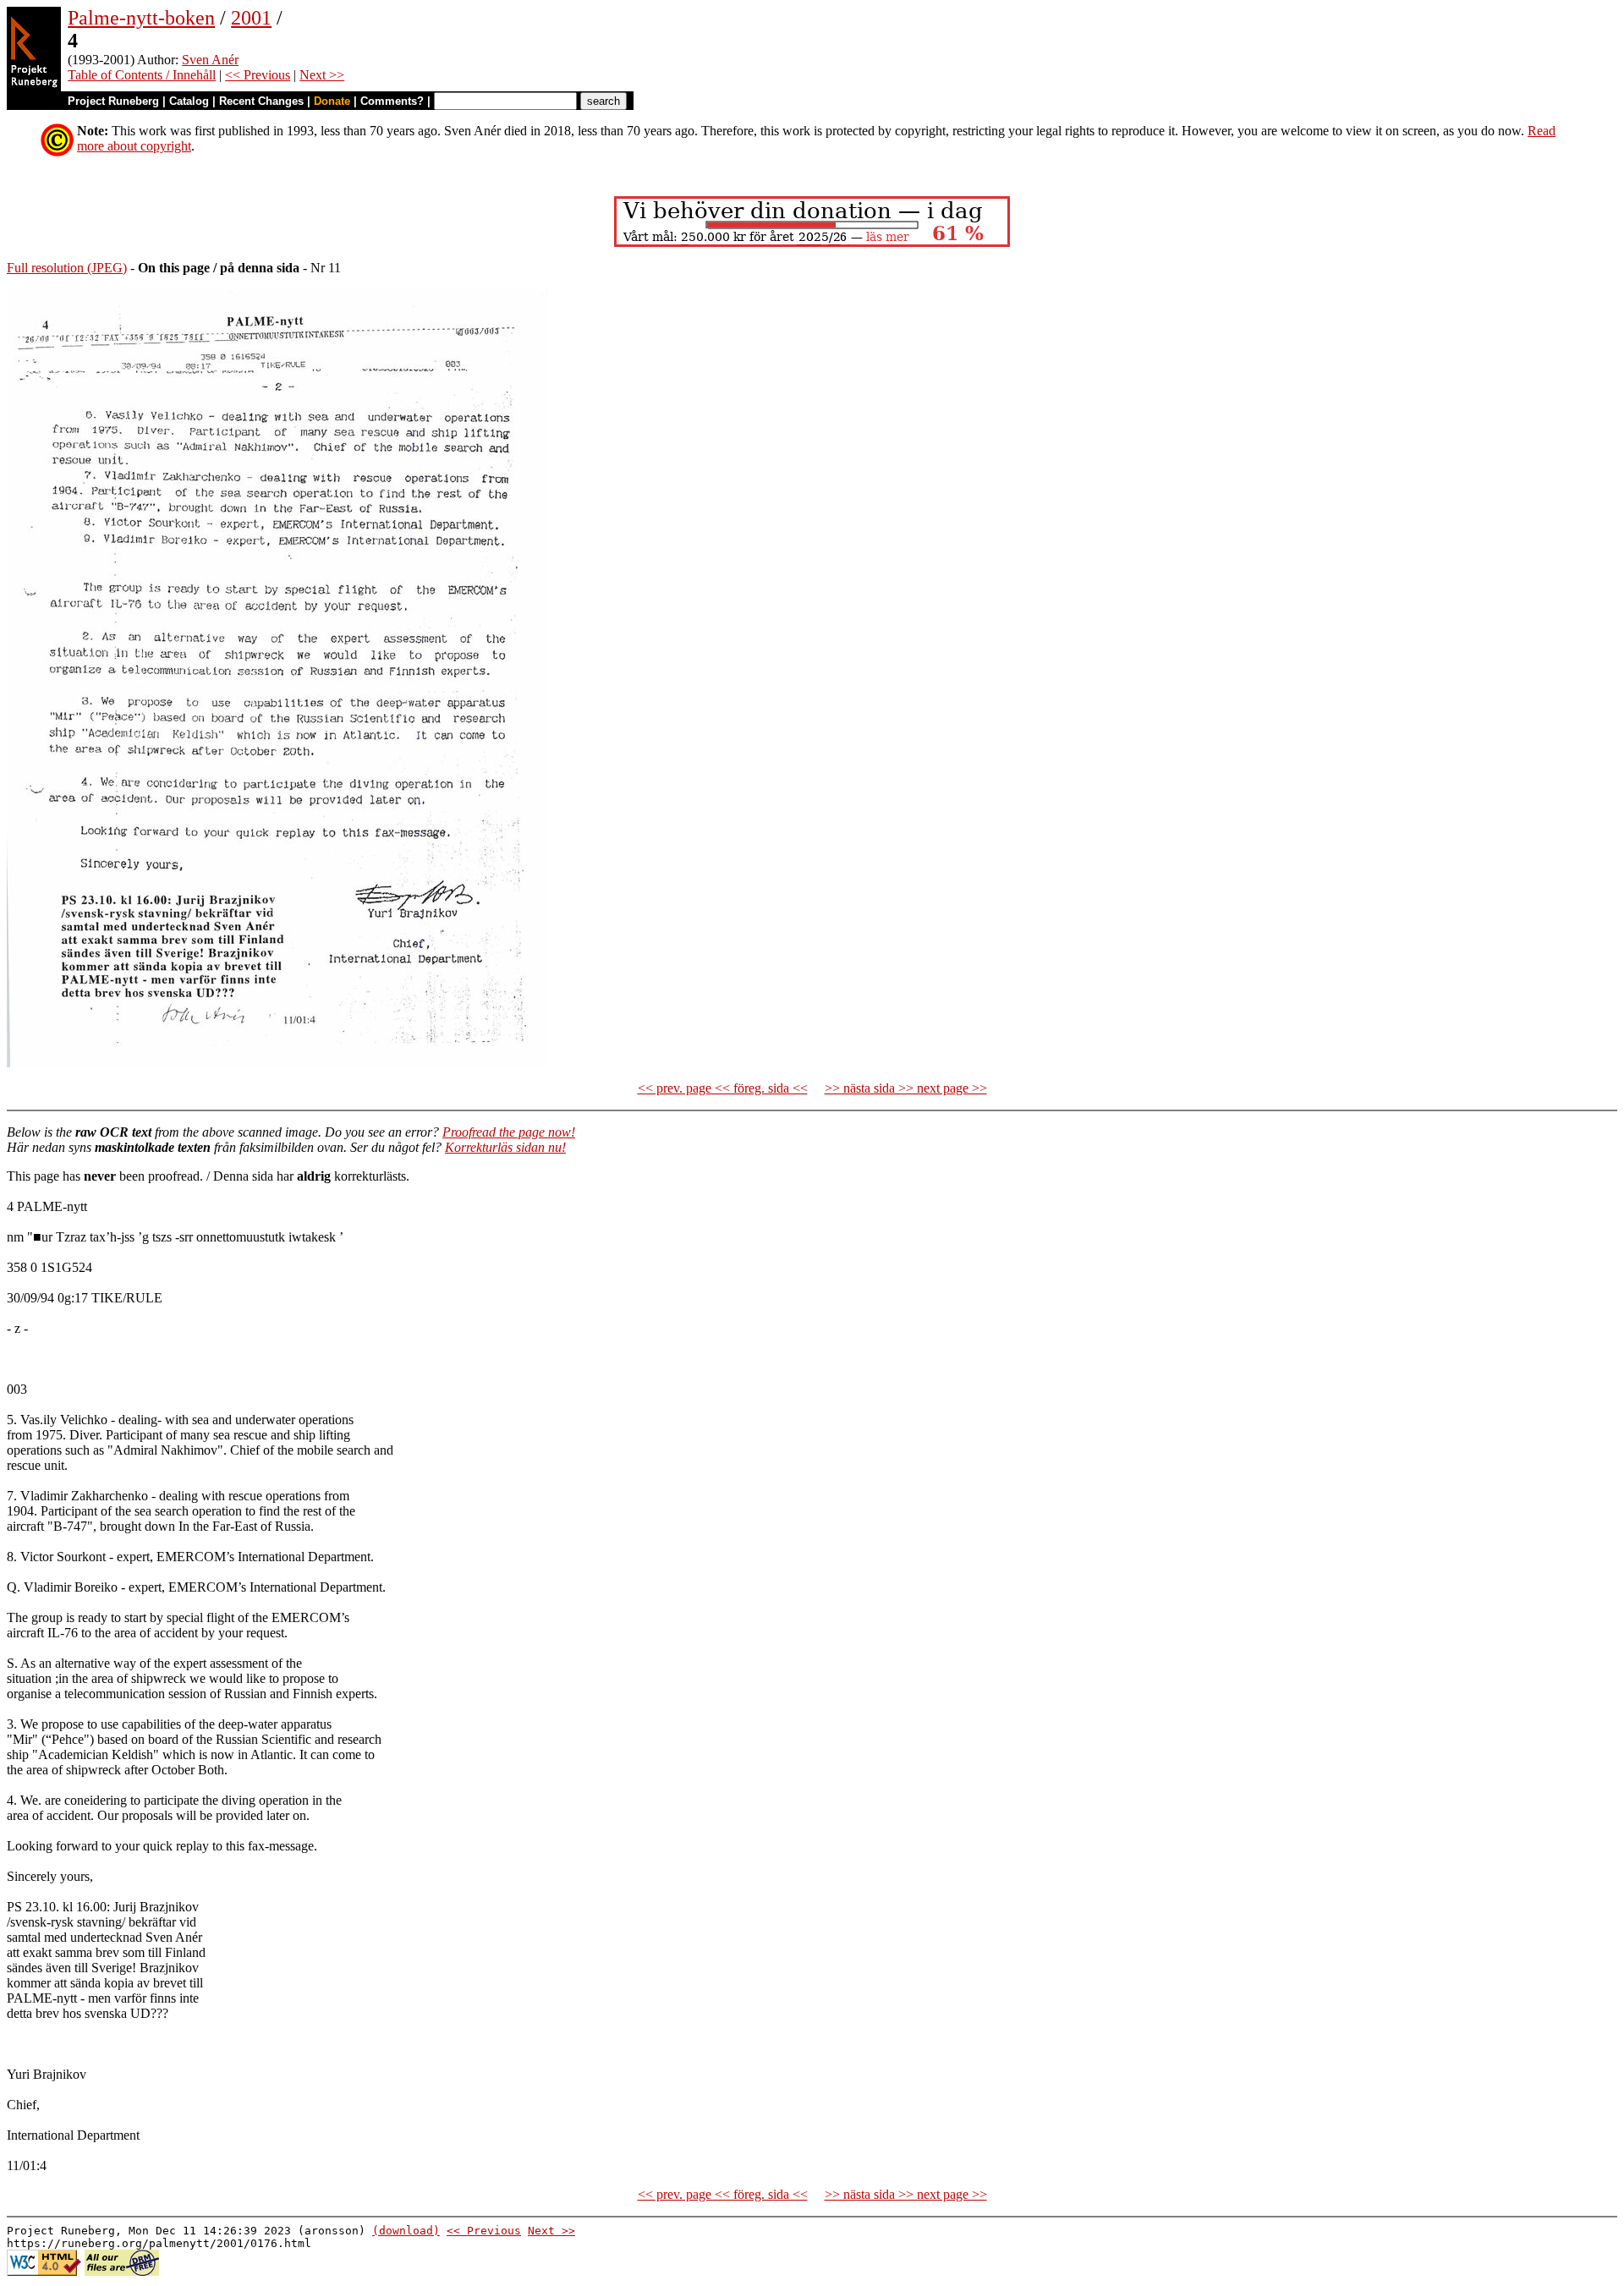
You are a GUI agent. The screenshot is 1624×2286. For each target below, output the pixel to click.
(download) (406, 2231)
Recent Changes (261, 101)
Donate (332, 101)
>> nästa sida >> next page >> (906, 1088)
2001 (251, 18)
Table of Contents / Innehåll (142, 75)
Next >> (322, 75)
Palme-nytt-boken (141, 18)
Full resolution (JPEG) (67, 268)
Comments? (392, 101)
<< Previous (258, 75)
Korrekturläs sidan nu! (505, 1147)
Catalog (189, 101)
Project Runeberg (113, 101)
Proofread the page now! (509, 1132)
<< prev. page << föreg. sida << (723, 1088)
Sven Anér (210, 60)
